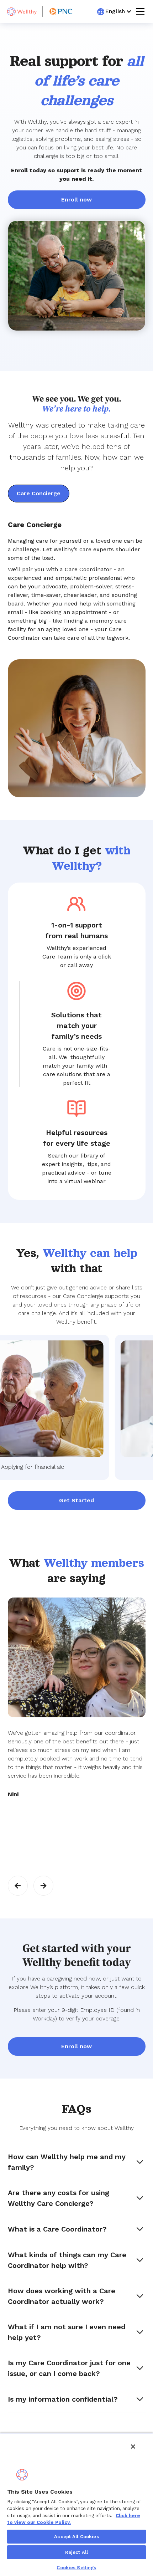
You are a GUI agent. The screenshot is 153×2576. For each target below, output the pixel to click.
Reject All (76, 2552)
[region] (76, 2504)
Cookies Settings (76, 2568)
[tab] (39, 494)
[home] (22, 12)
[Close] (133, 2447)
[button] (114, 11)
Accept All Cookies (76, 2537)
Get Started (76, 1500)
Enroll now (76, 200)
